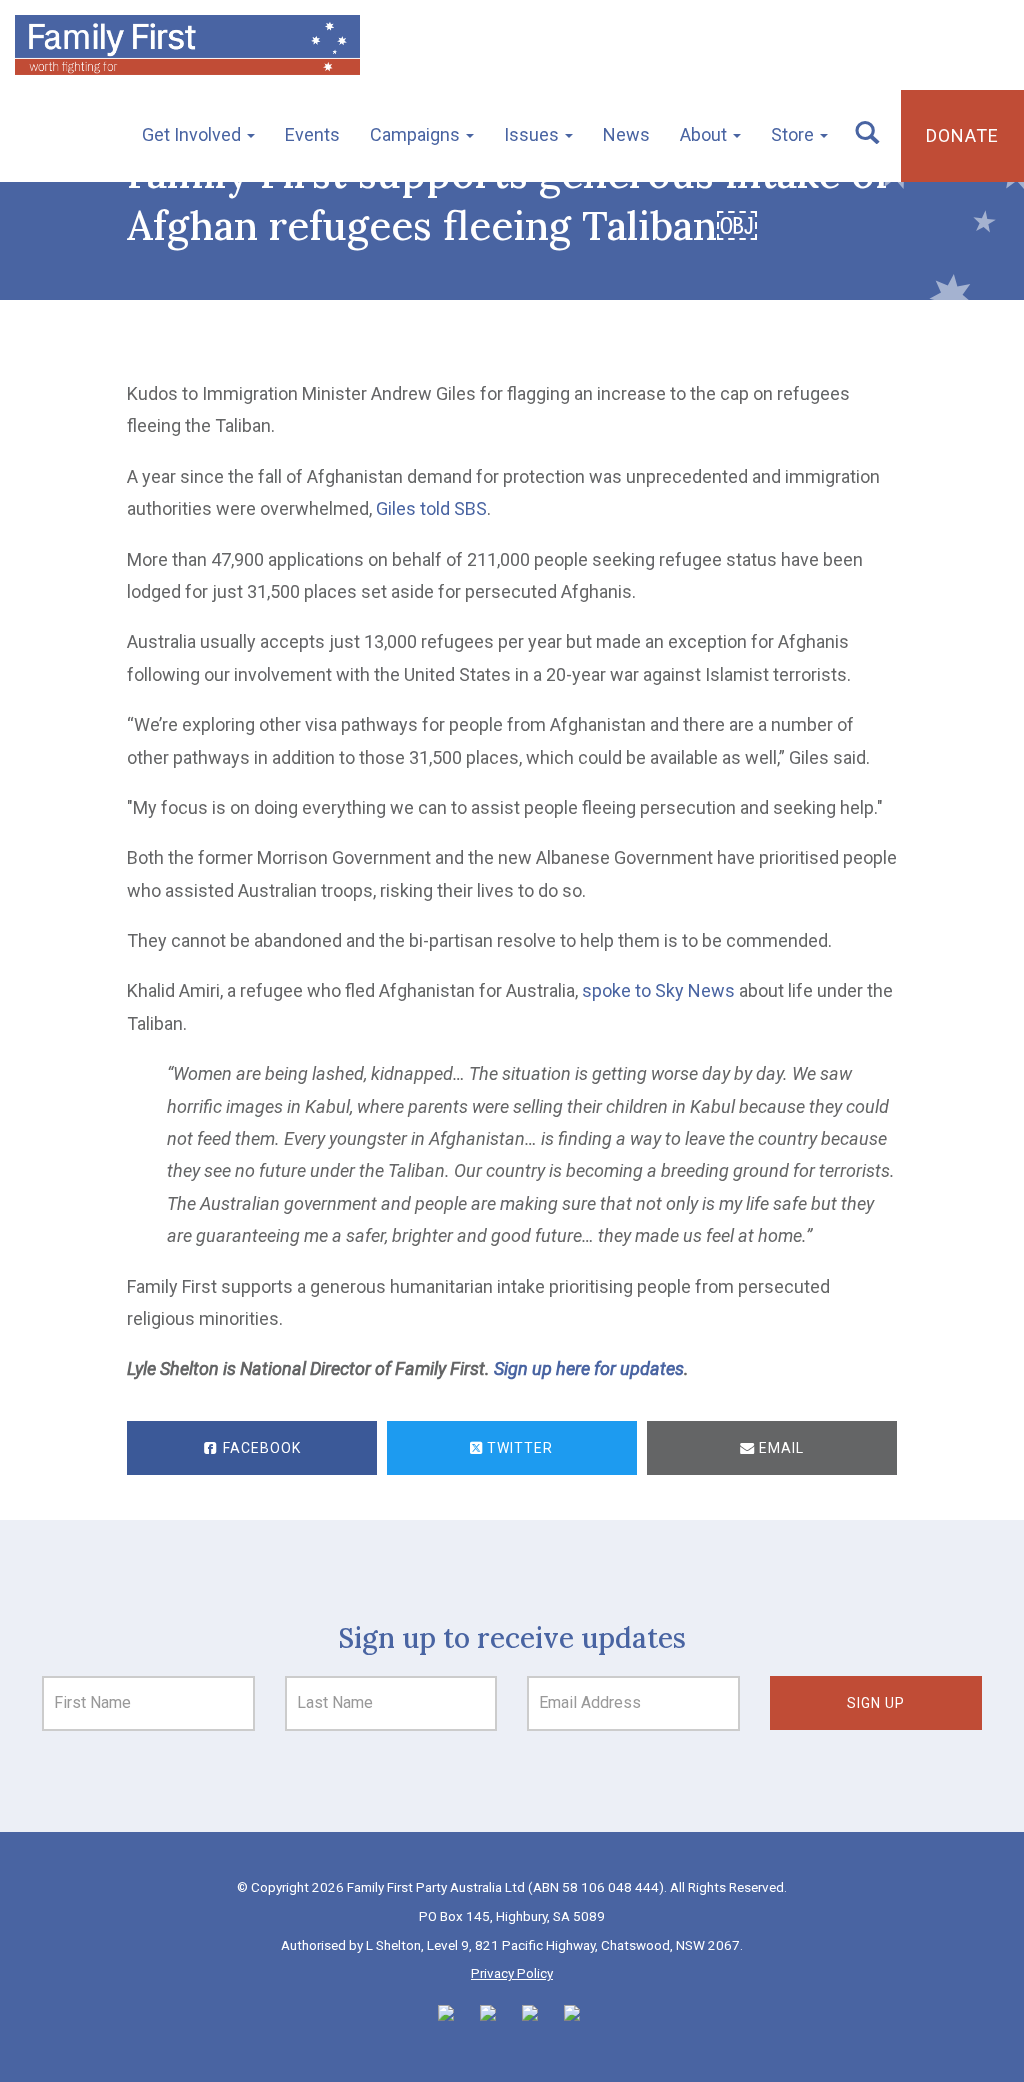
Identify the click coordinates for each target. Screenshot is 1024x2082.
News (626, 134)
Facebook (260, 1448)
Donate (962, 135)
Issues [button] (533, 134)
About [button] (705, 134)
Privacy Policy (512, 1973)
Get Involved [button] (193, 134)
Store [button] (794, 134)
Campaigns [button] (417, 134)
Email (779, 1448)
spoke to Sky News (658, 990)
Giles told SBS (431, 508)
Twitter (518, 1448)
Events (312, 134)
